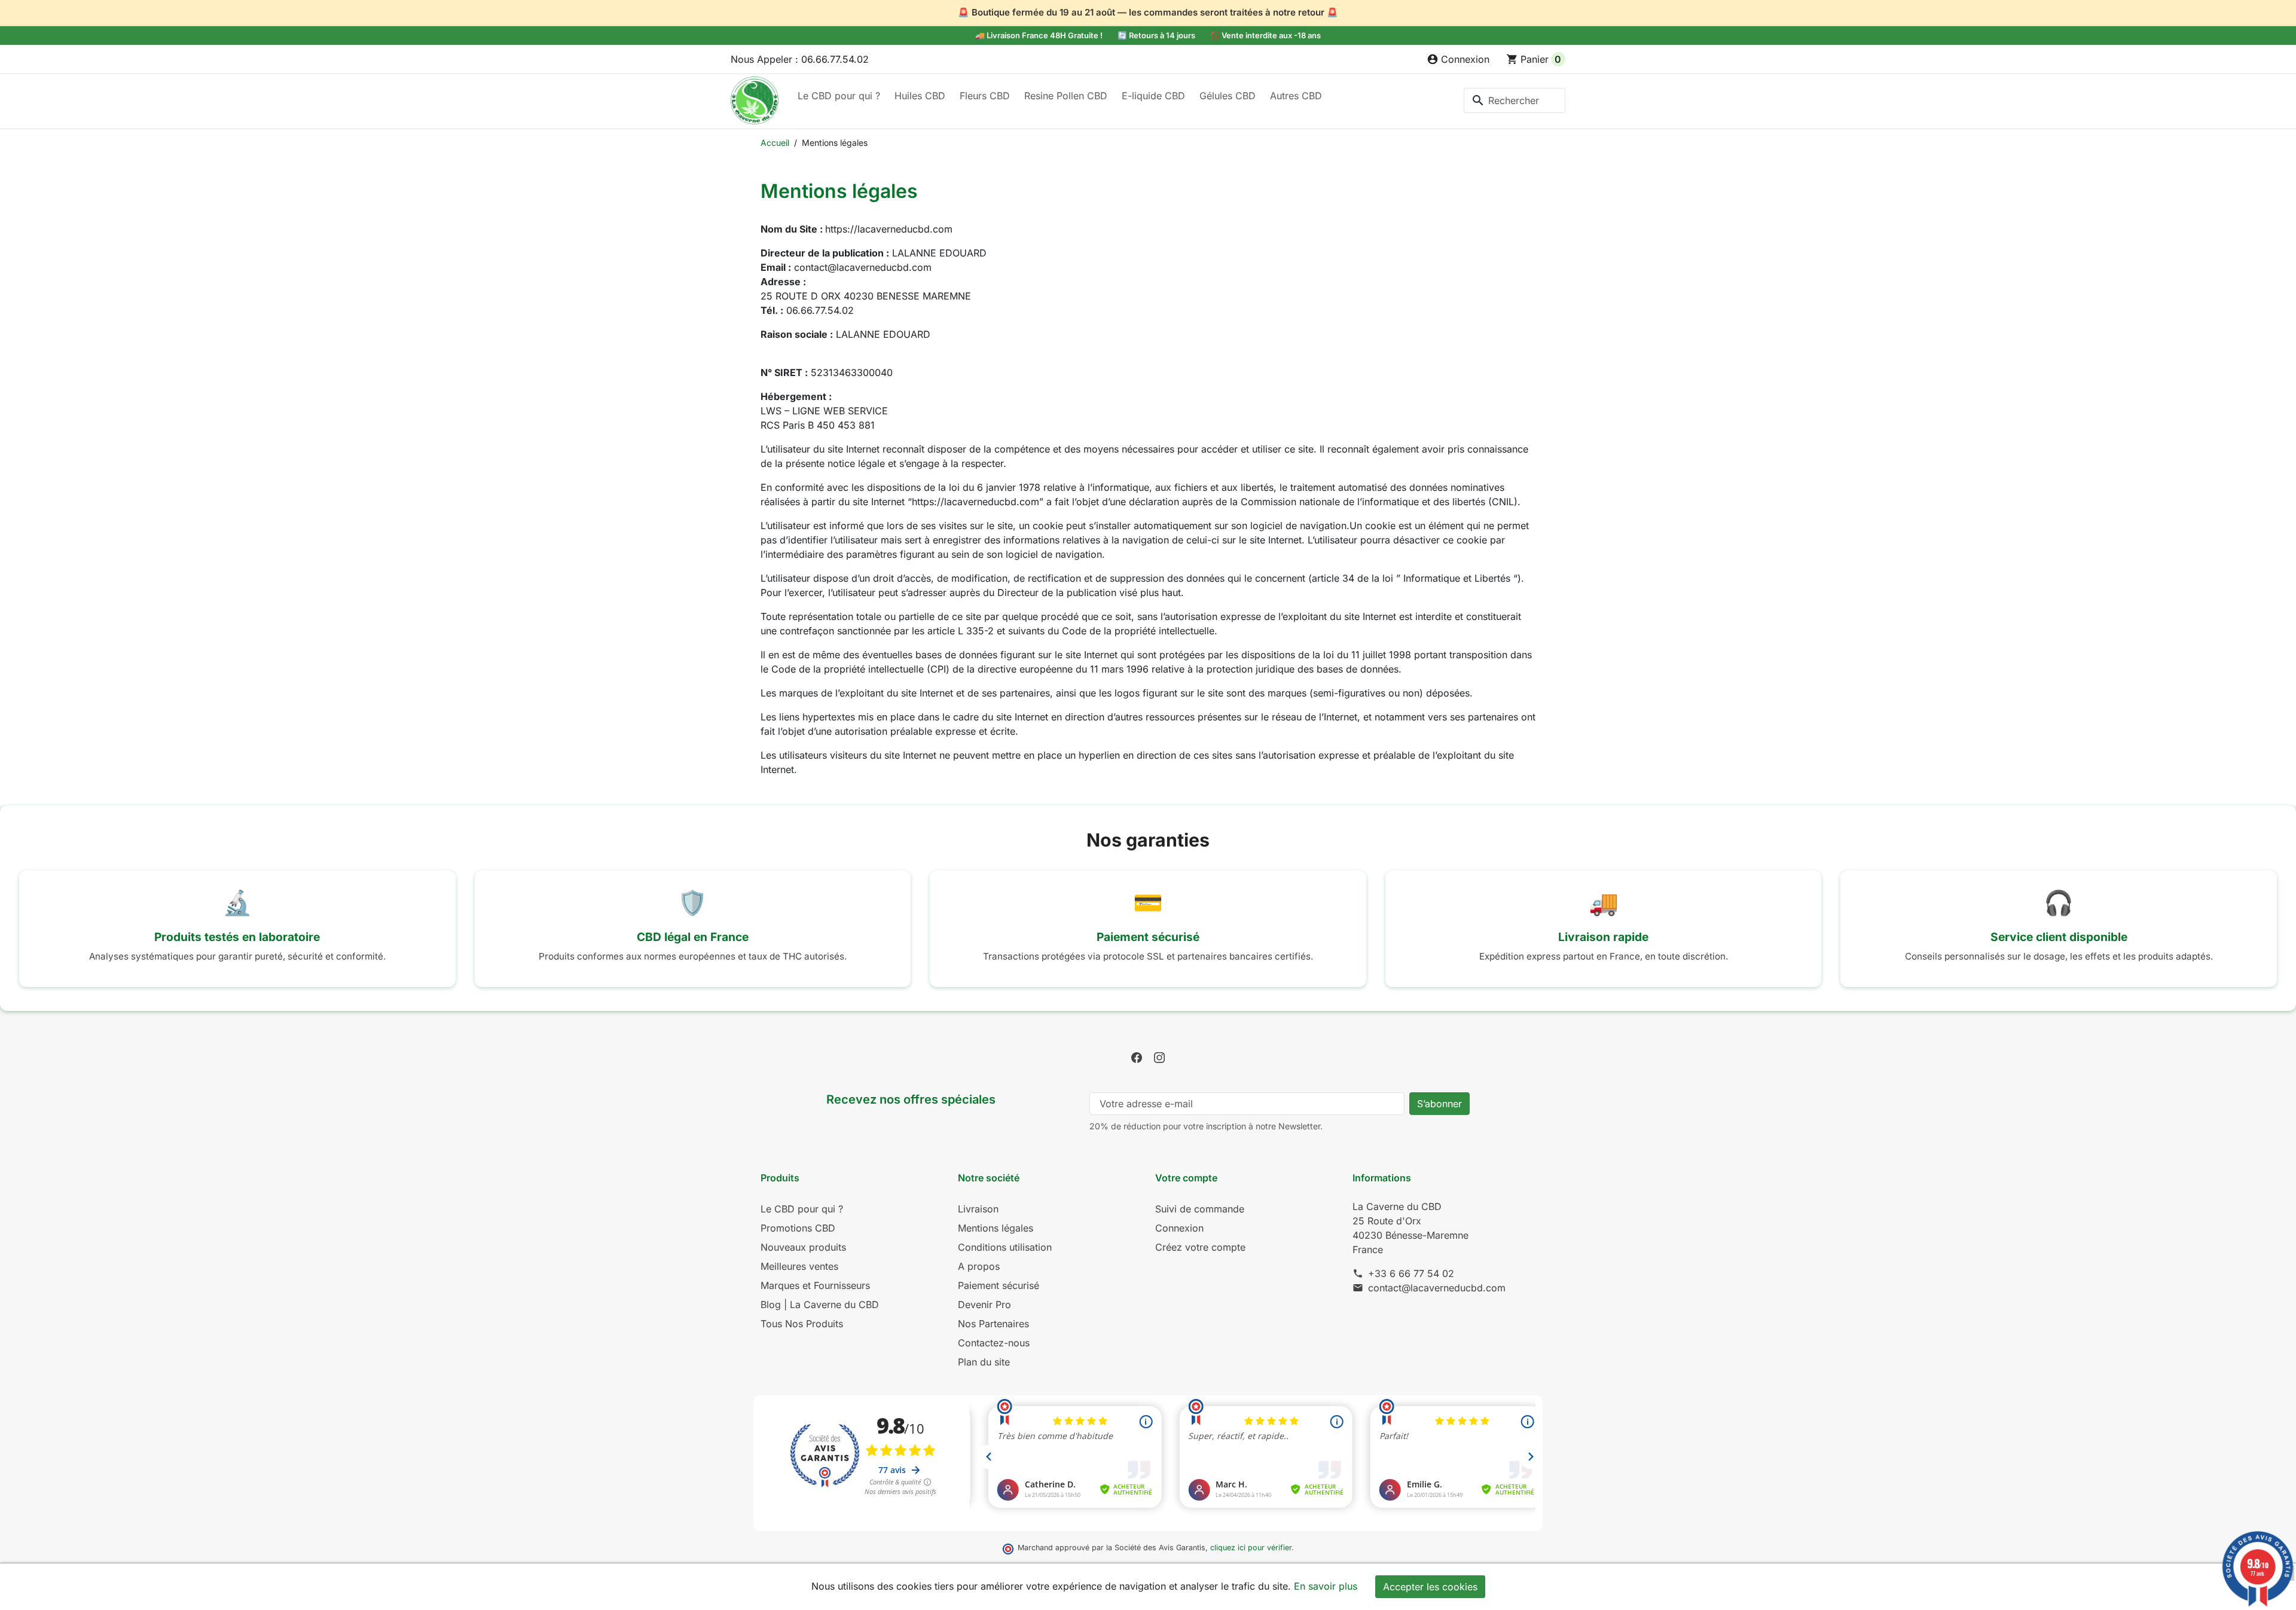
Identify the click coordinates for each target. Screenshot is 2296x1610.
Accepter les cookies (1430, 1587)
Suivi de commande (1200, 1209)
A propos (979, 1266)
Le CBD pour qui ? (839, 96)
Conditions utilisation (1005, 1247)
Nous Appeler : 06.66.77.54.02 (800, 59)
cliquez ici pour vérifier (1251, 1548)
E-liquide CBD (1153, 96)
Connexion (1179, 1228)
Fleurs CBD (985, 96)
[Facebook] (1137, 1056)
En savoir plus (1326, 1586)
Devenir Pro (984, 1305)
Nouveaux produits (803, 1247)
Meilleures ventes (799, 1266)
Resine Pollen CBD (1066, 96)
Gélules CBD (1228, 96)
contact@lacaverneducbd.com (1437, 1288)
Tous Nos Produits (802, 1324)
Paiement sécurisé (999, 1285)
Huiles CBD (920, 96)
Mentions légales (996, 1228)
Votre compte (1186, 1178)
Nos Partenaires (993, 1324)
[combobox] (1515, 100)
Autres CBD (1296, 96)
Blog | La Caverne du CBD (820, 1305)
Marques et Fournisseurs (815, 1285)
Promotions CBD (798, 1228)
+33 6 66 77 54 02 (1411, 1273)
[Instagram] (1159, 1056)
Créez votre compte (1200, 1247)
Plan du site (984, 1362)
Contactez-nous (994, 1343)
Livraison (978, 1209)
